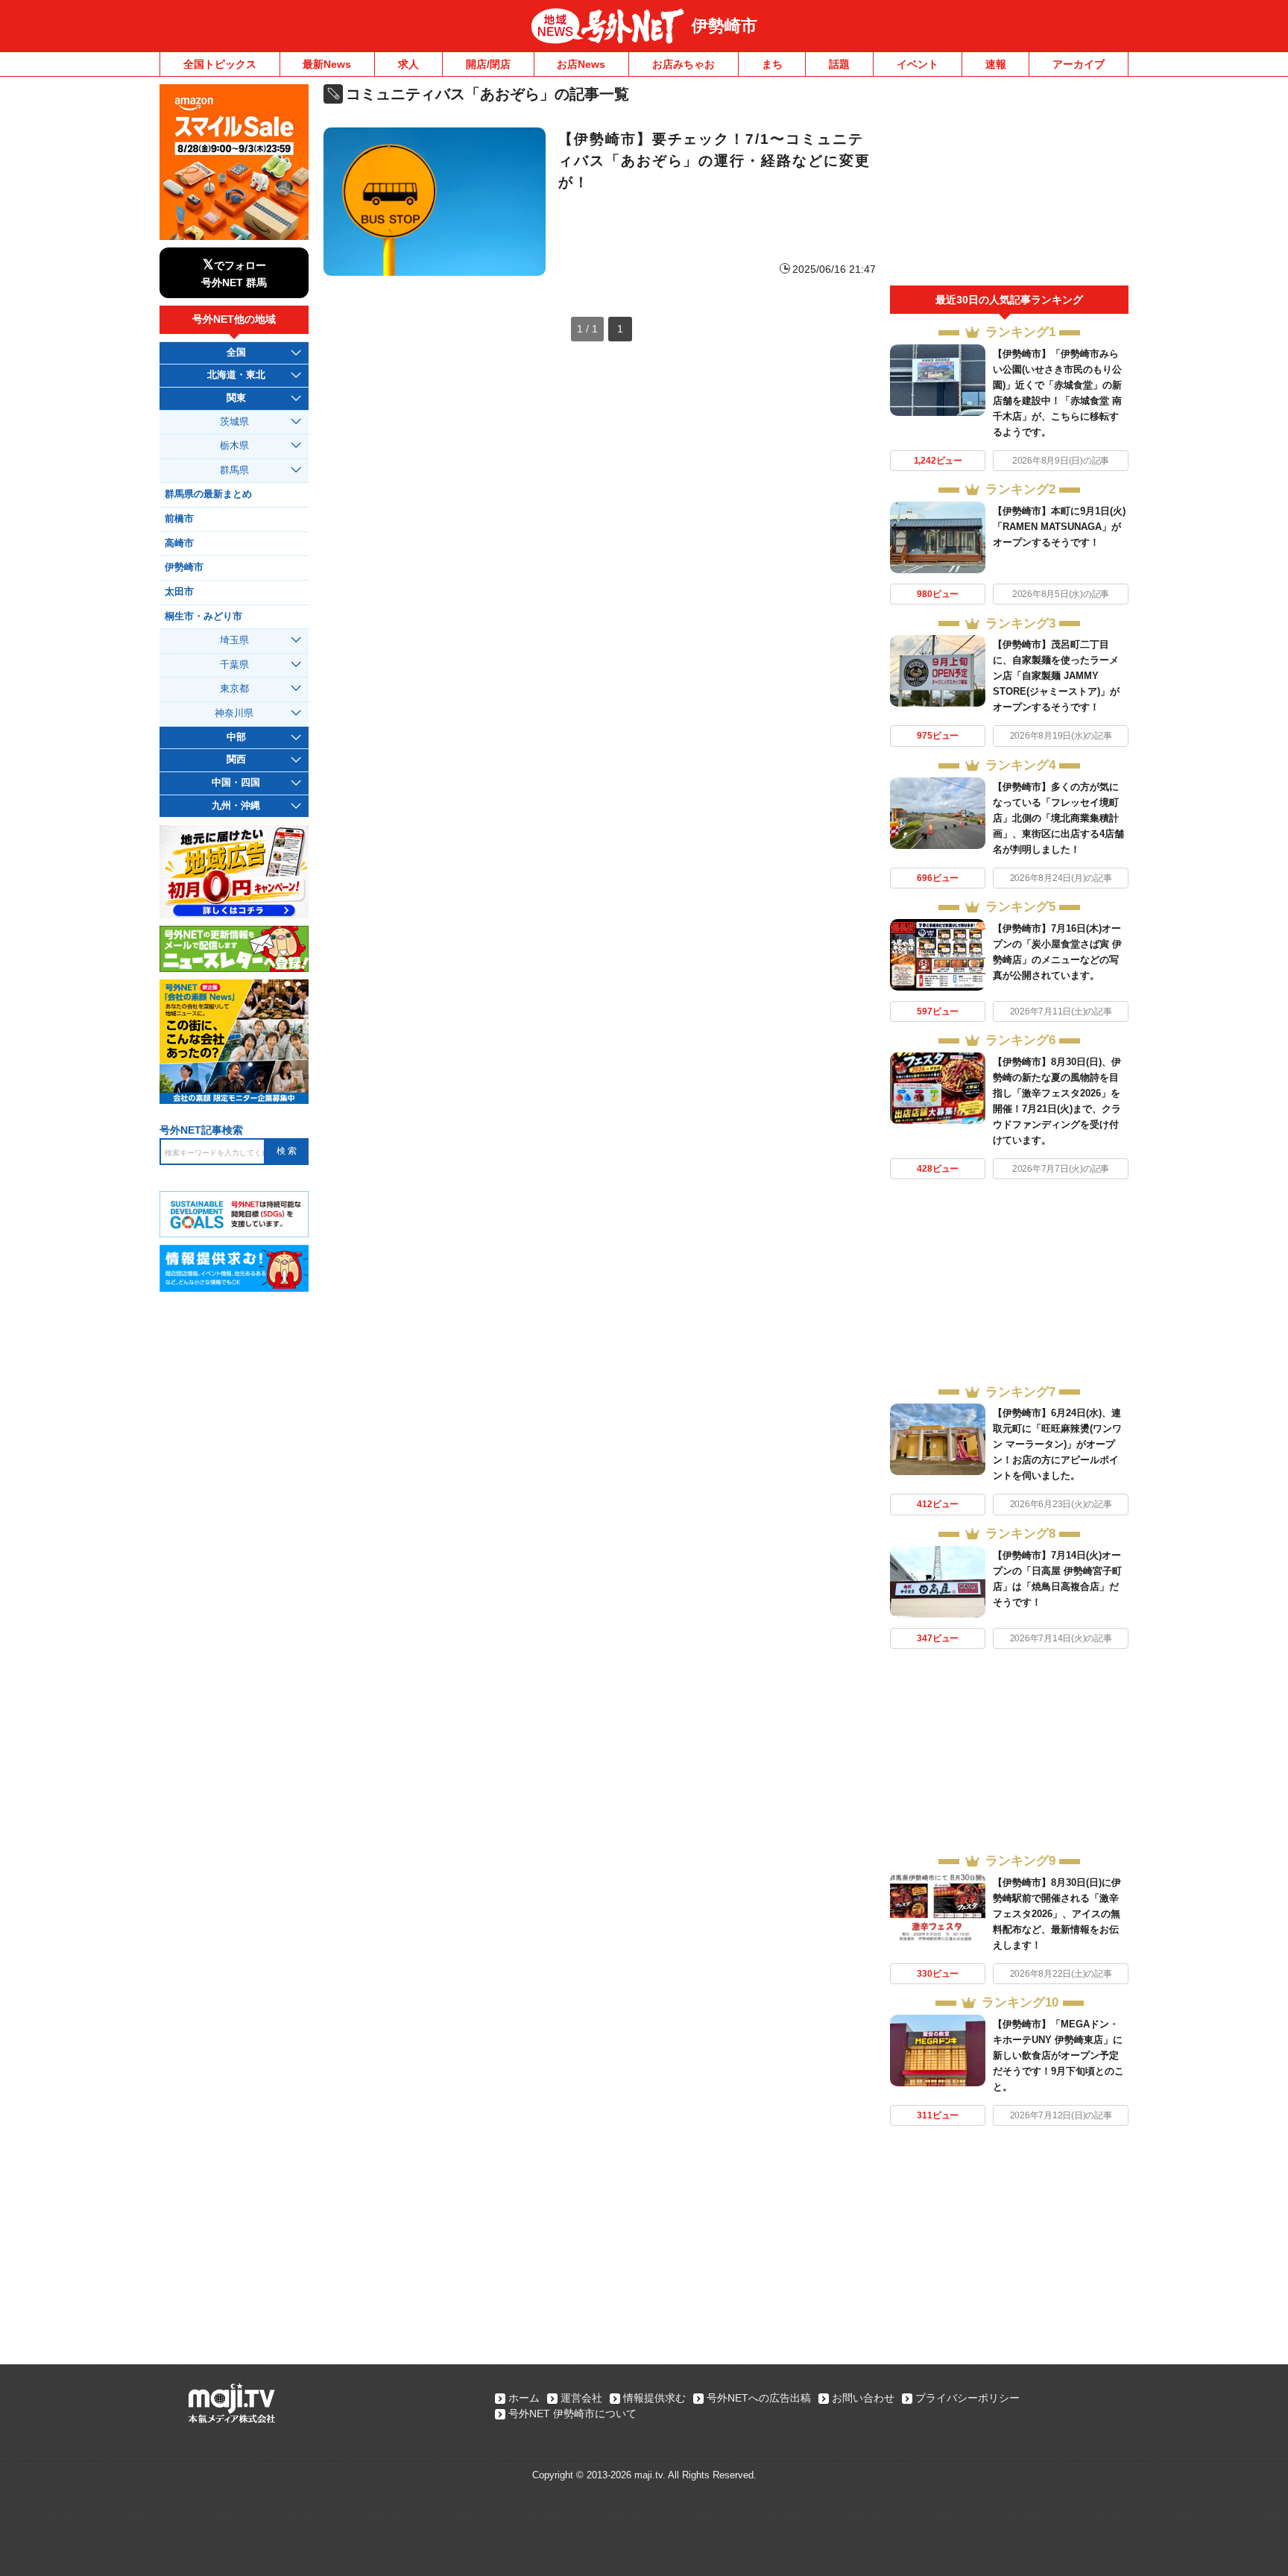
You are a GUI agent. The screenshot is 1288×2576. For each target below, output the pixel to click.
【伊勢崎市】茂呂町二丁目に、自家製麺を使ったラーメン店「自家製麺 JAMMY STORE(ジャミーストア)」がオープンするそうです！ (1056, 676)
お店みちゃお (684, 64)
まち (772, 64)
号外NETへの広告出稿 (759, 2398)
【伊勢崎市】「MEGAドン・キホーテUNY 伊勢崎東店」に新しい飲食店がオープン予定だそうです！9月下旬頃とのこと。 (1058, 2055)
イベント (918, 64)
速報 (996, 64)
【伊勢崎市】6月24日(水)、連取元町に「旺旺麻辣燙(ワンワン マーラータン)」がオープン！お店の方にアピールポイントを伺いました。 (1057, 1444)
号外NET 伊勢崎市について (572, 2414)
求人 (408, 64)
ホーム (524, 2398)
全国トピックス (220, 64)
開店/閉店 (488, 64)
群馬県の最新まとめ (208, 494)
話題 (839, 64)
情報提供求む (654, 2398)
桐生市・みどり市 (203, 616)
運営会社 (581, 2398)
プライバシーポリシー (967, 2398)
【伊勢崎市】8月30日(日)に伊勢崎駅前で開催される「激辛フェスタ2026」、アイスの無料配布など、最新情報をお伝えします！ (1057, 1914)
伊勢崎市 (724, 26)
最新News (327, 64)
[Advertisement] (1009, 185)
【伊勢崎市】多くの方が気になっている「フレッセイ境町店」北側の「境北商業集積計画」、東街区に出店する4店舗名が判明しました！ (1058, 818)
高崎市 (179, 543)
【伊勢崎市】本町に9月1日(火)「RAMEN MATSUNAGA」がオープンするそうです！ (1059, 527)
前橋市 (179, 519)
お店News (581, 64)
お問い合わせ (863, 2398)
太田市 (179, 592)
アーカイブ (1079, 64)
